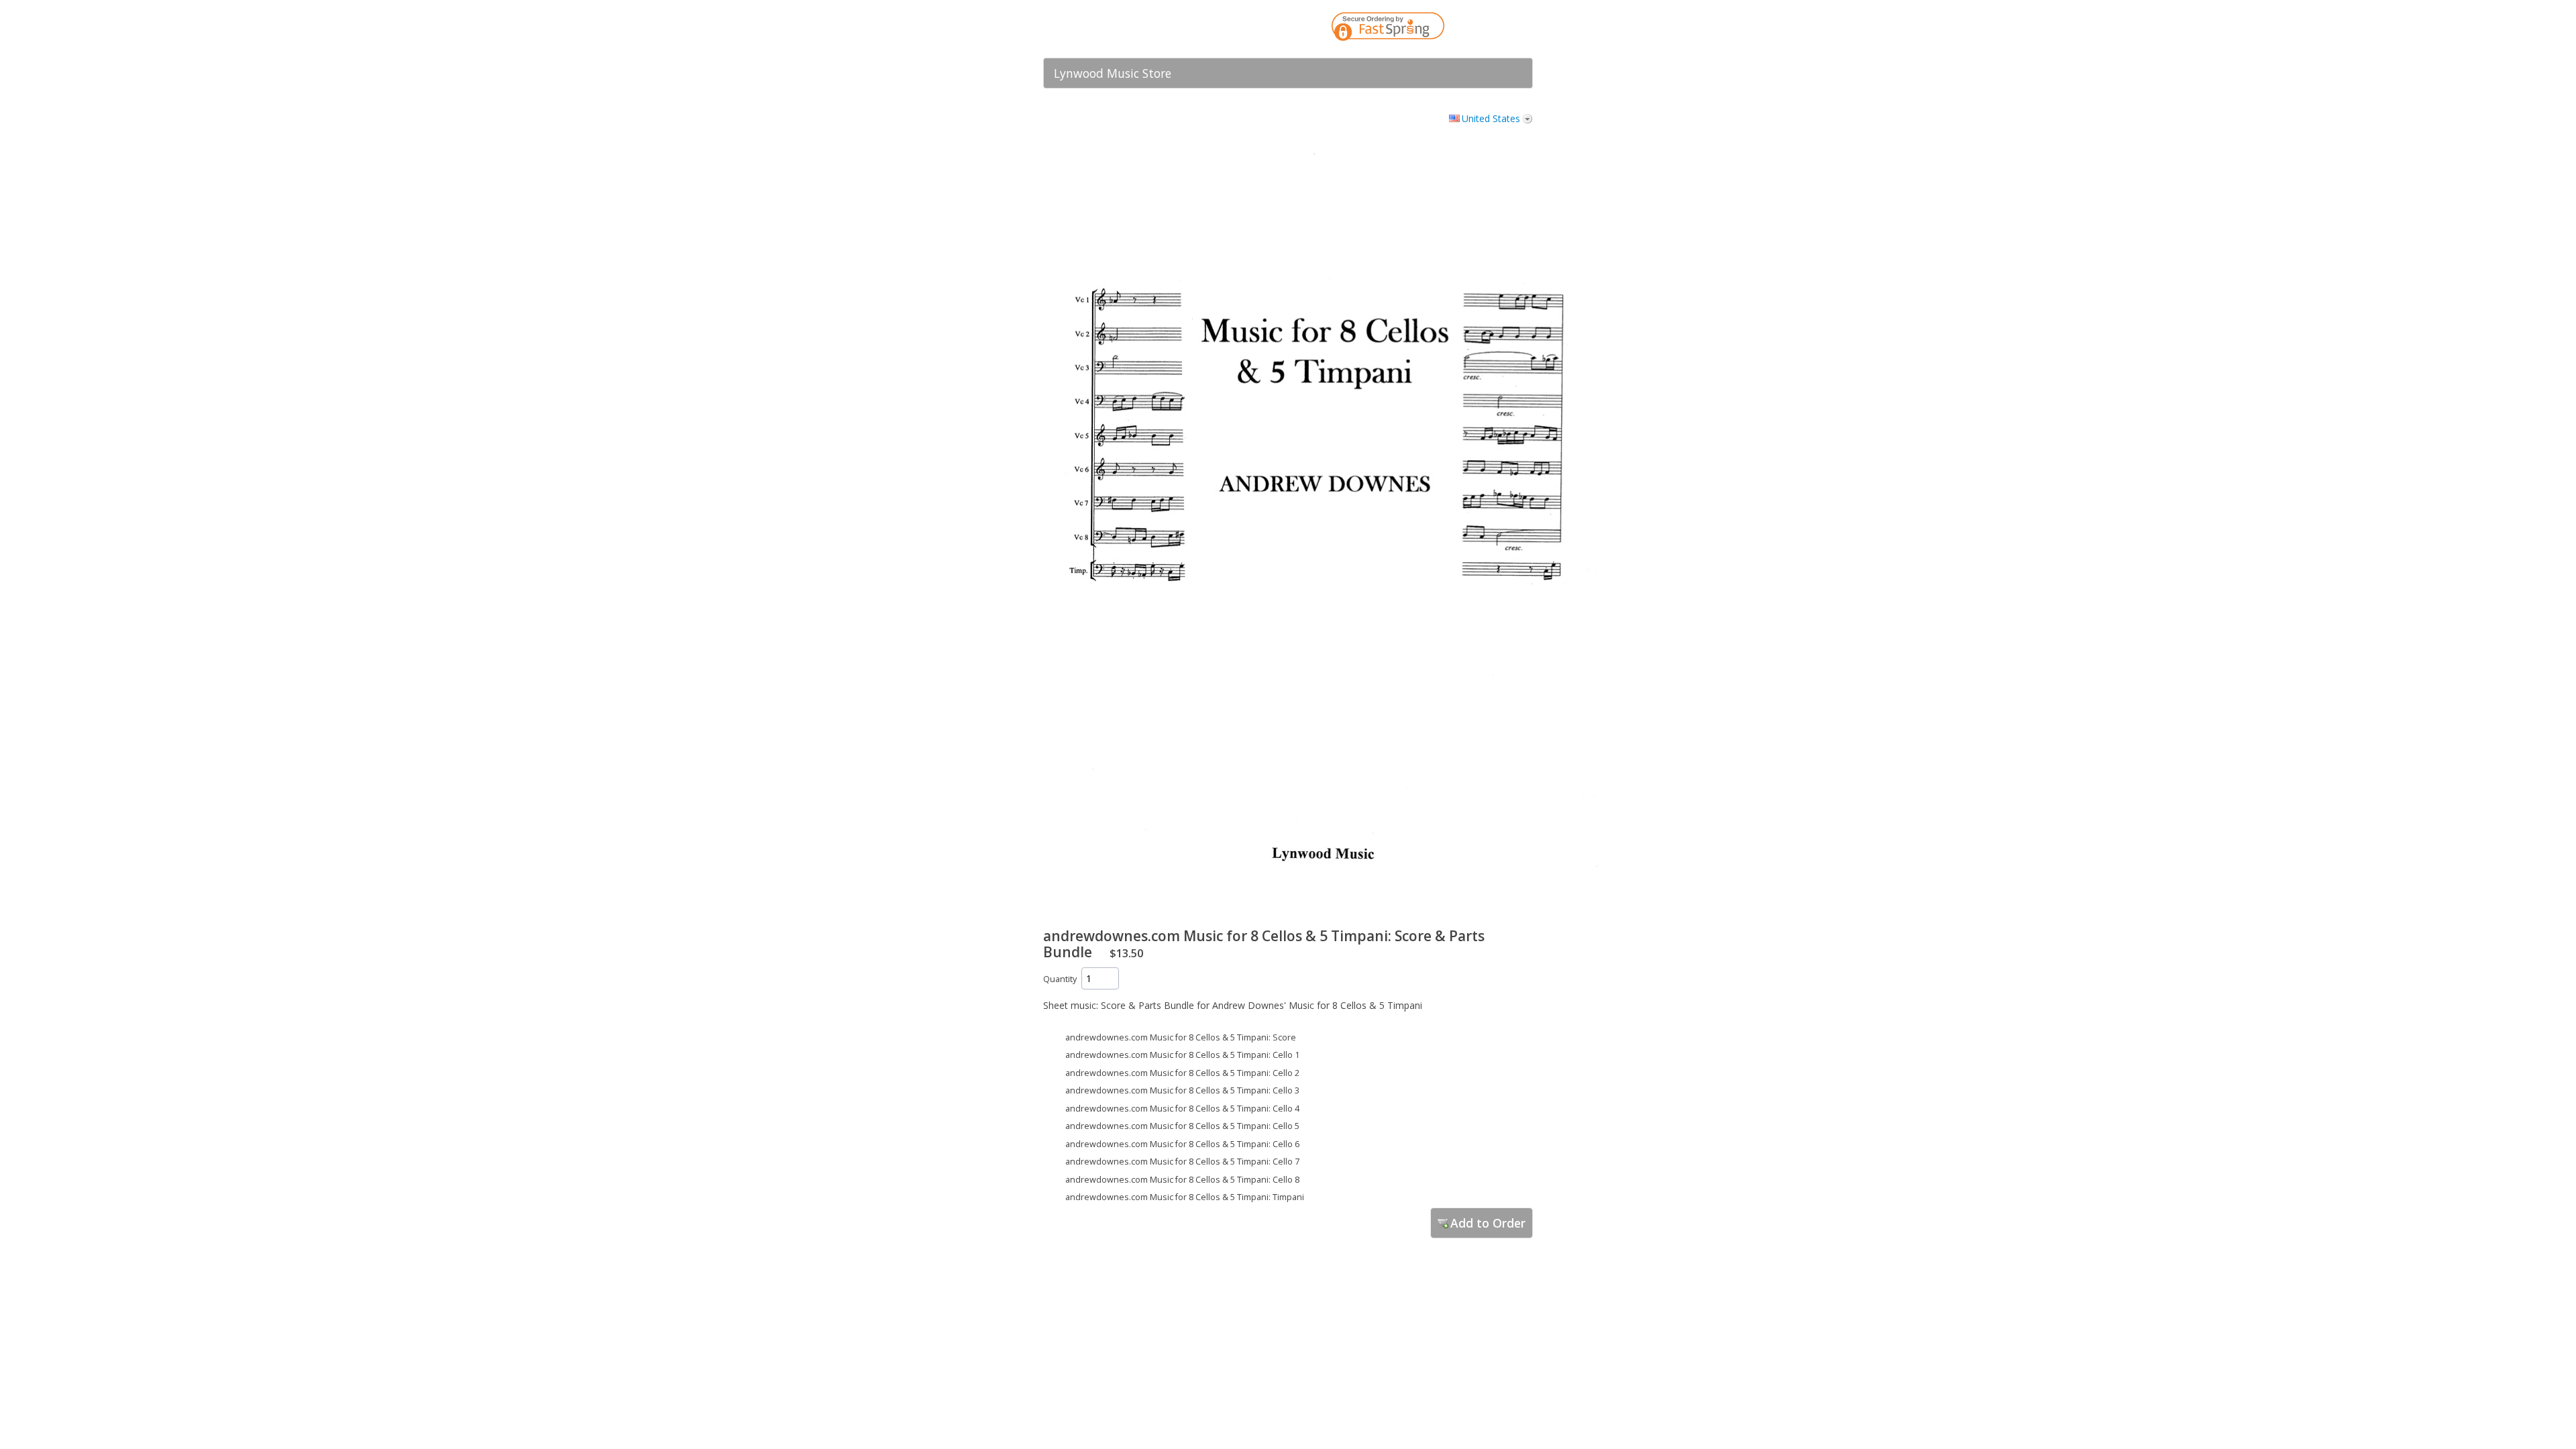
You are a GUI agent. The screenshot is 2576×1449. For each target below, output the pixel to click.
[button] (1496, 29)
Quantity (1060, 979)
